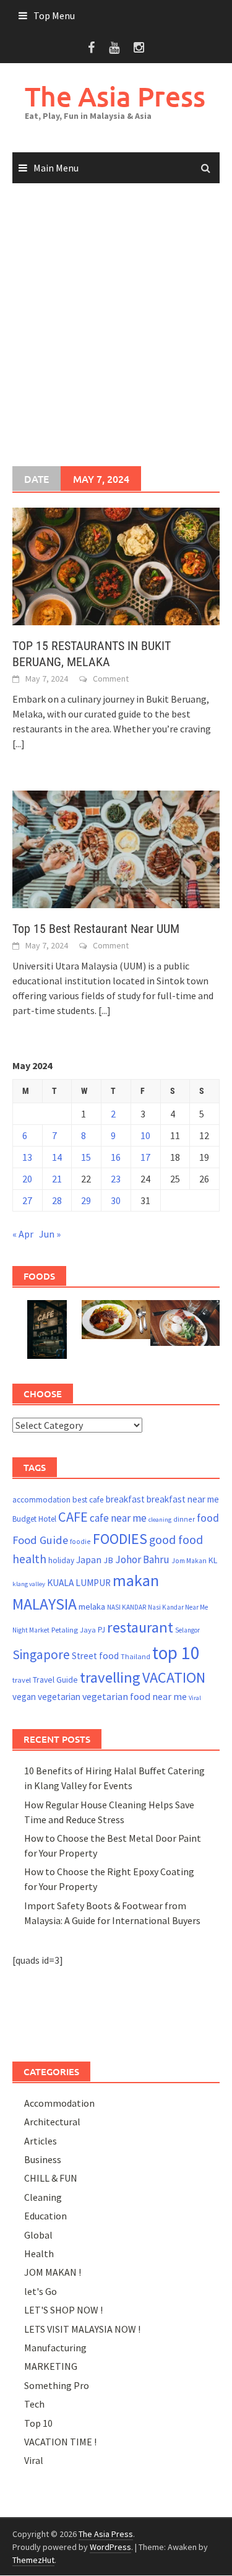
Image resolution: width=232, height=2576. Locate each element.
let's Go (41, 2291)
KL (213, 1560)
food (208, 1518)
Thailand (135, 1656)
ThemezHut (33, 2560)
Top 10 (38, 2423)
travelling (110, 1677)
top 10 (176, 1653)
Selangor (187, 1630)
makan (136, 1580)
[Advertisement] (116, 325)
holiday (61, 1560)
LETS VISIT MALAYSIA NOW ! (82, 2329)
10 (145, 1135)
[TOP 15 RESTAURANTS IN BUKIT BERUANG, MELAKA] (116, 565)
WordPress (110, 2547)
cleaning (160, 1520)
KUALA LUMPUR (79, 1583)
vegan (24, 1697)
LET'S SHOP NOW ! (63, 2310)
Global (38, 2235)
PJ (101, 1630)
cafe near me (118, 1518)
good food (176, 1540)
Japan (89, 1559)
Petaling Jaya (74, 1630)
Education (45, 2216)
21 (57, 1179)
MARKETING (51, 2366)
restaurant (140, 1627)
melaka (92, 1607)
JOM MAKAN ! (53, 2272)
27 (27, 1200)
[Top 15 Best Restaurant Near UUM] (116, 848)
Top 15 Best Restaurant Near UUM (96, 929)
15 (86, 1157)
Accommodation (59, 2103)
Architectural (52, 2122)
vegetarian (59, 1697)
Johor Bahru (142, 1559)
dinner (184, 1519)
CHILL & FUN (51, 2178)
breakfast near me (183, 1499)
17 (145, 1157)
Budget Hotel (34, 1519)
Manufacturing (55, 2348)
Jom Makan (189, 1560)
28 (57, 1200)
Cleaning (43, 2197)
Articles (41, 2141)
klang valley (29, 1584)
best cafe (88, 1500)
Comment (111, 679)
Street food (95, 1656)
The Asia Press (115, 96)
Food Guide (40, 1540)
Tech (34, 2404)
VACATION (174, 1677)
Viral (195, 1698)
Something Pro (57, 2385)
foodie (80, 1541)
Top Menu (54, 15)
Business (43, 2159)
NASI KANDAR (127, 1607)
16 (116, 1157)
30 (116, 1200)
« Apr (23, 1234)
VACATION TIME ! (60, 2442)
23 (116, 1179)
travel (22, 1680)
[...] (19, 744)
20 (27, 1179)
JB (108, 1560)
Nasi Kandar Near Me (178, 1607)
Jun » (50, 1234)
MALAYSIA (45, 1604)
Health (39, 2253)
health (29, 1559)
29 (86, 1200)
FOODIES (120, 1539)
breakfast (125, 1499)
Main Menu (56, 168)
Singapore (41, 1654)
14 (57, 1157)
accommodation (41, 1500)
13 (27, 1157)
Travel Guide (55, 1680)
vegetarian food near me (135, 1696)
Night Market (31, 1630)
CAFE (73, 1517)
